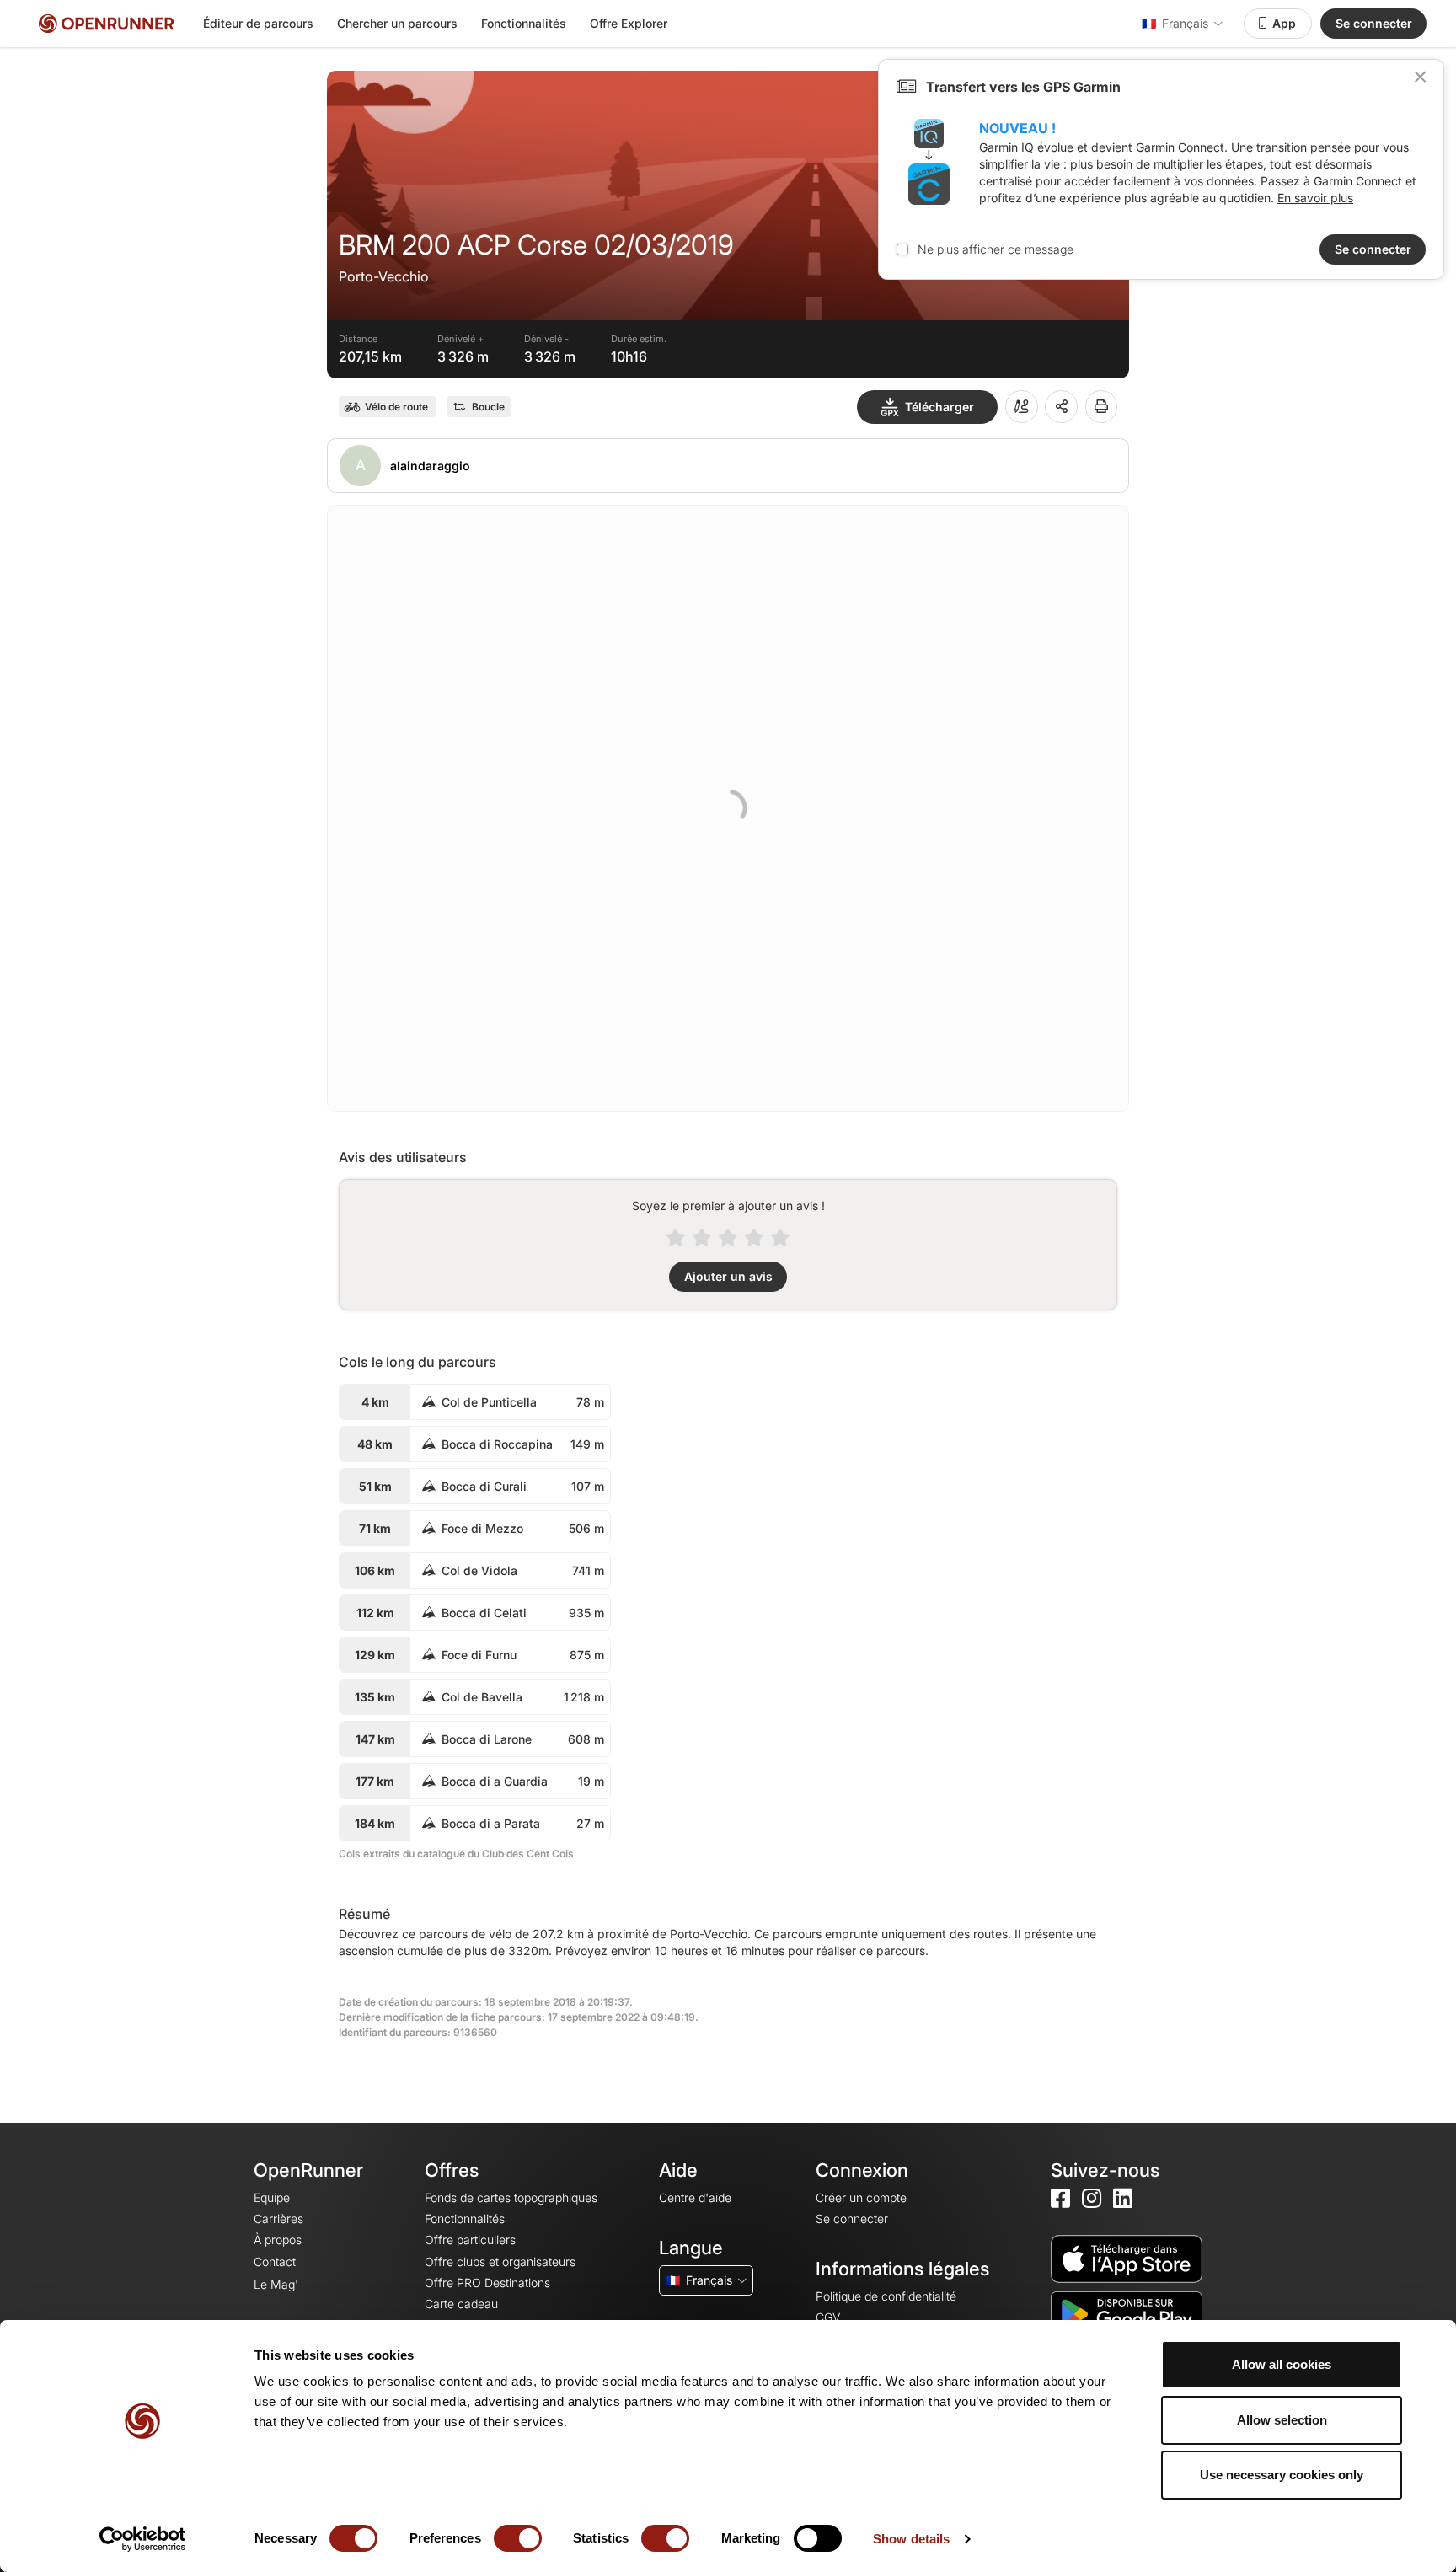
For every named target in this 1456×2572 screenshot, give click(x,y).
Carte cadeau (461, 2304)
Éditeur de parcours (258, 23)
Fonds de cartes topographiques (511, 2197)
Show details (911, 2539)
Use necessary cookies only (1282, 2475)
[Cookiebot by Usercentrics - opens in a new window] (143, 2539)
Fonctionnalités (524, 23)
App (1284, 23)
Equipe (272, 2197)
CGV (828, 2317)
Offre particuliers (470, 2240)
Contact (275, 2261)
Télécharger (939, 407)
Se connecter (1374, 23)
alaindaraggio (430, 466)
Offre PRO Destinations (487, 2283)
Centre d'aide (695, 2197)
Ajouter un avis (728, 1276)
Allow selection (1282, 2420)
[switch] (518, 2538)
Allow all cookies (1282, 2364)
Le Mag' (276, 2284)
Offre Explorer (629, 23)
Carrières (278, 2218)
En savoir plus (1315, 198)
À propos (278, 2240)
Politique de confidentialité (886, 2296)
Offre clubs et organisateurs (500, 2261)
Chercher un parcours (397, 23)
